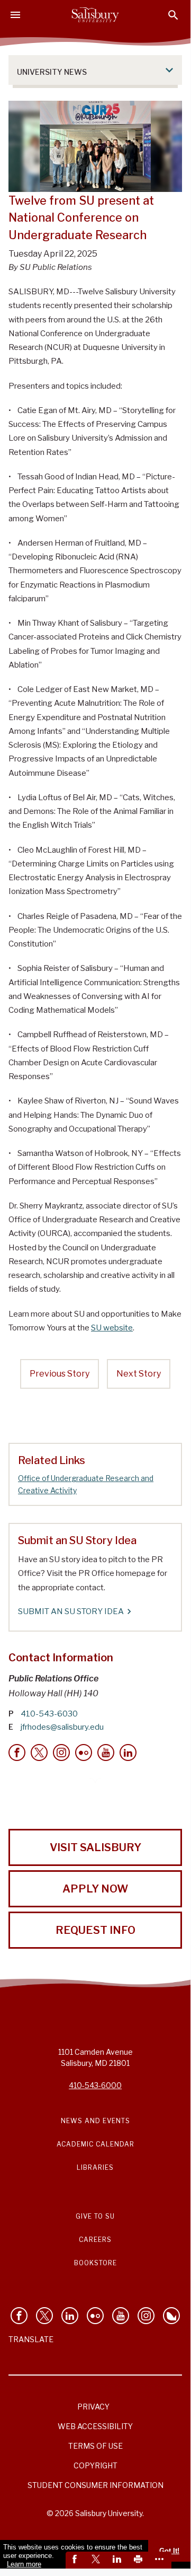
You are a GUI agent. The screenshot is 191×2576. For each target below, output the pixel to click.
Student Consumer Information (96, 2485)
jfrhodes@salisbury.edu (62, 1727)
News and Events (96, 2121)
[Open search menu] (173, 15)
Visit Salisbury (96, 1847)
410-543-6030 (49, 1714)
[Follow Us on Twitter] (44, 2316)
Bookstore (96, 2263)
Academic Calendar (96, 2144)
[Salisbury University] (95, 15)
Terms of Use (96, 2446)
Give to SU (95, 2216)
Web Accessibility (95, 2426)
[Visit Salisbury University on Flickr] (95, 2316)
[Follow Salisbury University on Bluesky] (171, 2316)
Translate (31, 2339)
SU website (112, 1328)
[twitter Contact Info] (39, 1753)
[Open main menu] (15, 15)
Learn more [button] (24, 2564)
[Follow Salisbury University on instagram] (146, 2316)
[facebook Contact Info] (17, 1753)
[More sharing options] (161, 2560)
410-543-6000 (95, 2085)
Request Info (96, 1930)
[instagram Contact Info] (61, 1753)
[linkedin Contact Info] (128, 1753)
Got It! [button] (169, 2551)
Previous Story (60, 1374)
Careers (95, 2240)
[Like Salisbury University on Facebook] (19, 2316)
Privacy (93, 2407)
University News (52, 72)
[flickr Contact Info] (84, 1753)
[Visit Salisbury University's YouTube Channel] (121, 2316)
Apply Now (95, 1889)
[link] (76, 2560)
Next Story (139, 1374)
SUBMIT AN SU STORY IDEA (71, 1611)
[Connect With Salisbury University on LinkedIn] (70, 2316)
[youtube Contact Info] (106, 1753)
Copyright (96, 2465)
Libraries (95, 2167)
